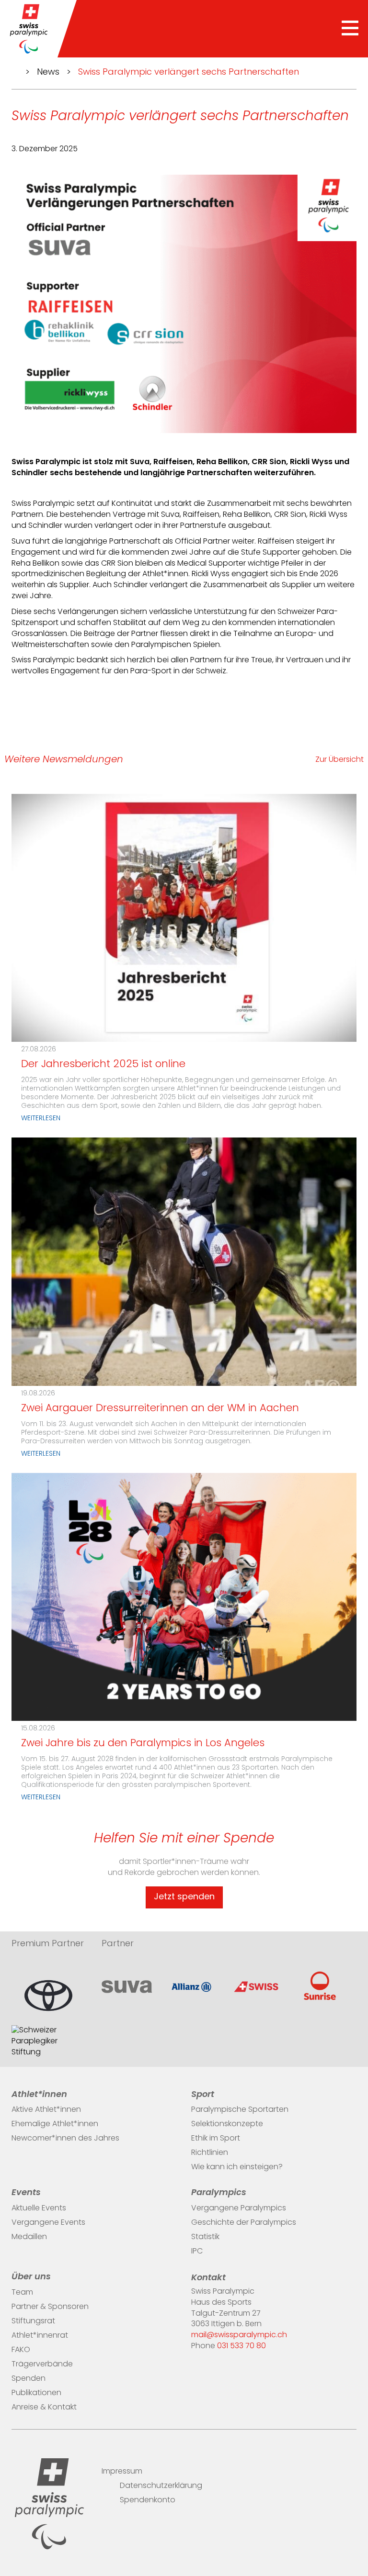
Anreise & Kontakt (44, 2408)
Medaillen (29, 2237)
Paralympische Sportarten (240, 2110)
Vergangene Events (48, 2223)
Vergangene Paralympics (239, 2208)
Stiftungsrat (33, 2321)
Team (22, 2293)
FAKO (21, 2350)
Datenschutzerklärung (161, 2486)
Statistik (205, 2237)
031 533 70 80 (241, 2346)
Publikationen (36, 2393)
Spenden (29, 2379)
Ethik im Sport (216, 2139)
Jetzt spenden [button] (184, 1897)
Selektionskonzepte (227, 2124)
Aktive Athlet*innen (46, 2110)
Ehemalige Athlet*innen (55, 2124)
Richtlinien (210, 2153)
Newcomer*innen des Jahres (65, 2139)
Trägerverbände (42, 2364)
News (48, 73)
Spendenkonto (148, 2500)
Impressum (122, 2472)
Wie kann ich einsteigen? (237, 2167)
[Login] (352, 2469)
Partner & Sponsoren (50, 2307)
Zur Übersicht (339, 760)
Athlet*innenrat (40, 2336)
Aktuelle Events (39, 2208)
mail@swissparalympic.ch (239, 2335)
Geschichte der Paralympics (244, 2223)
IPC (197, 2252)
